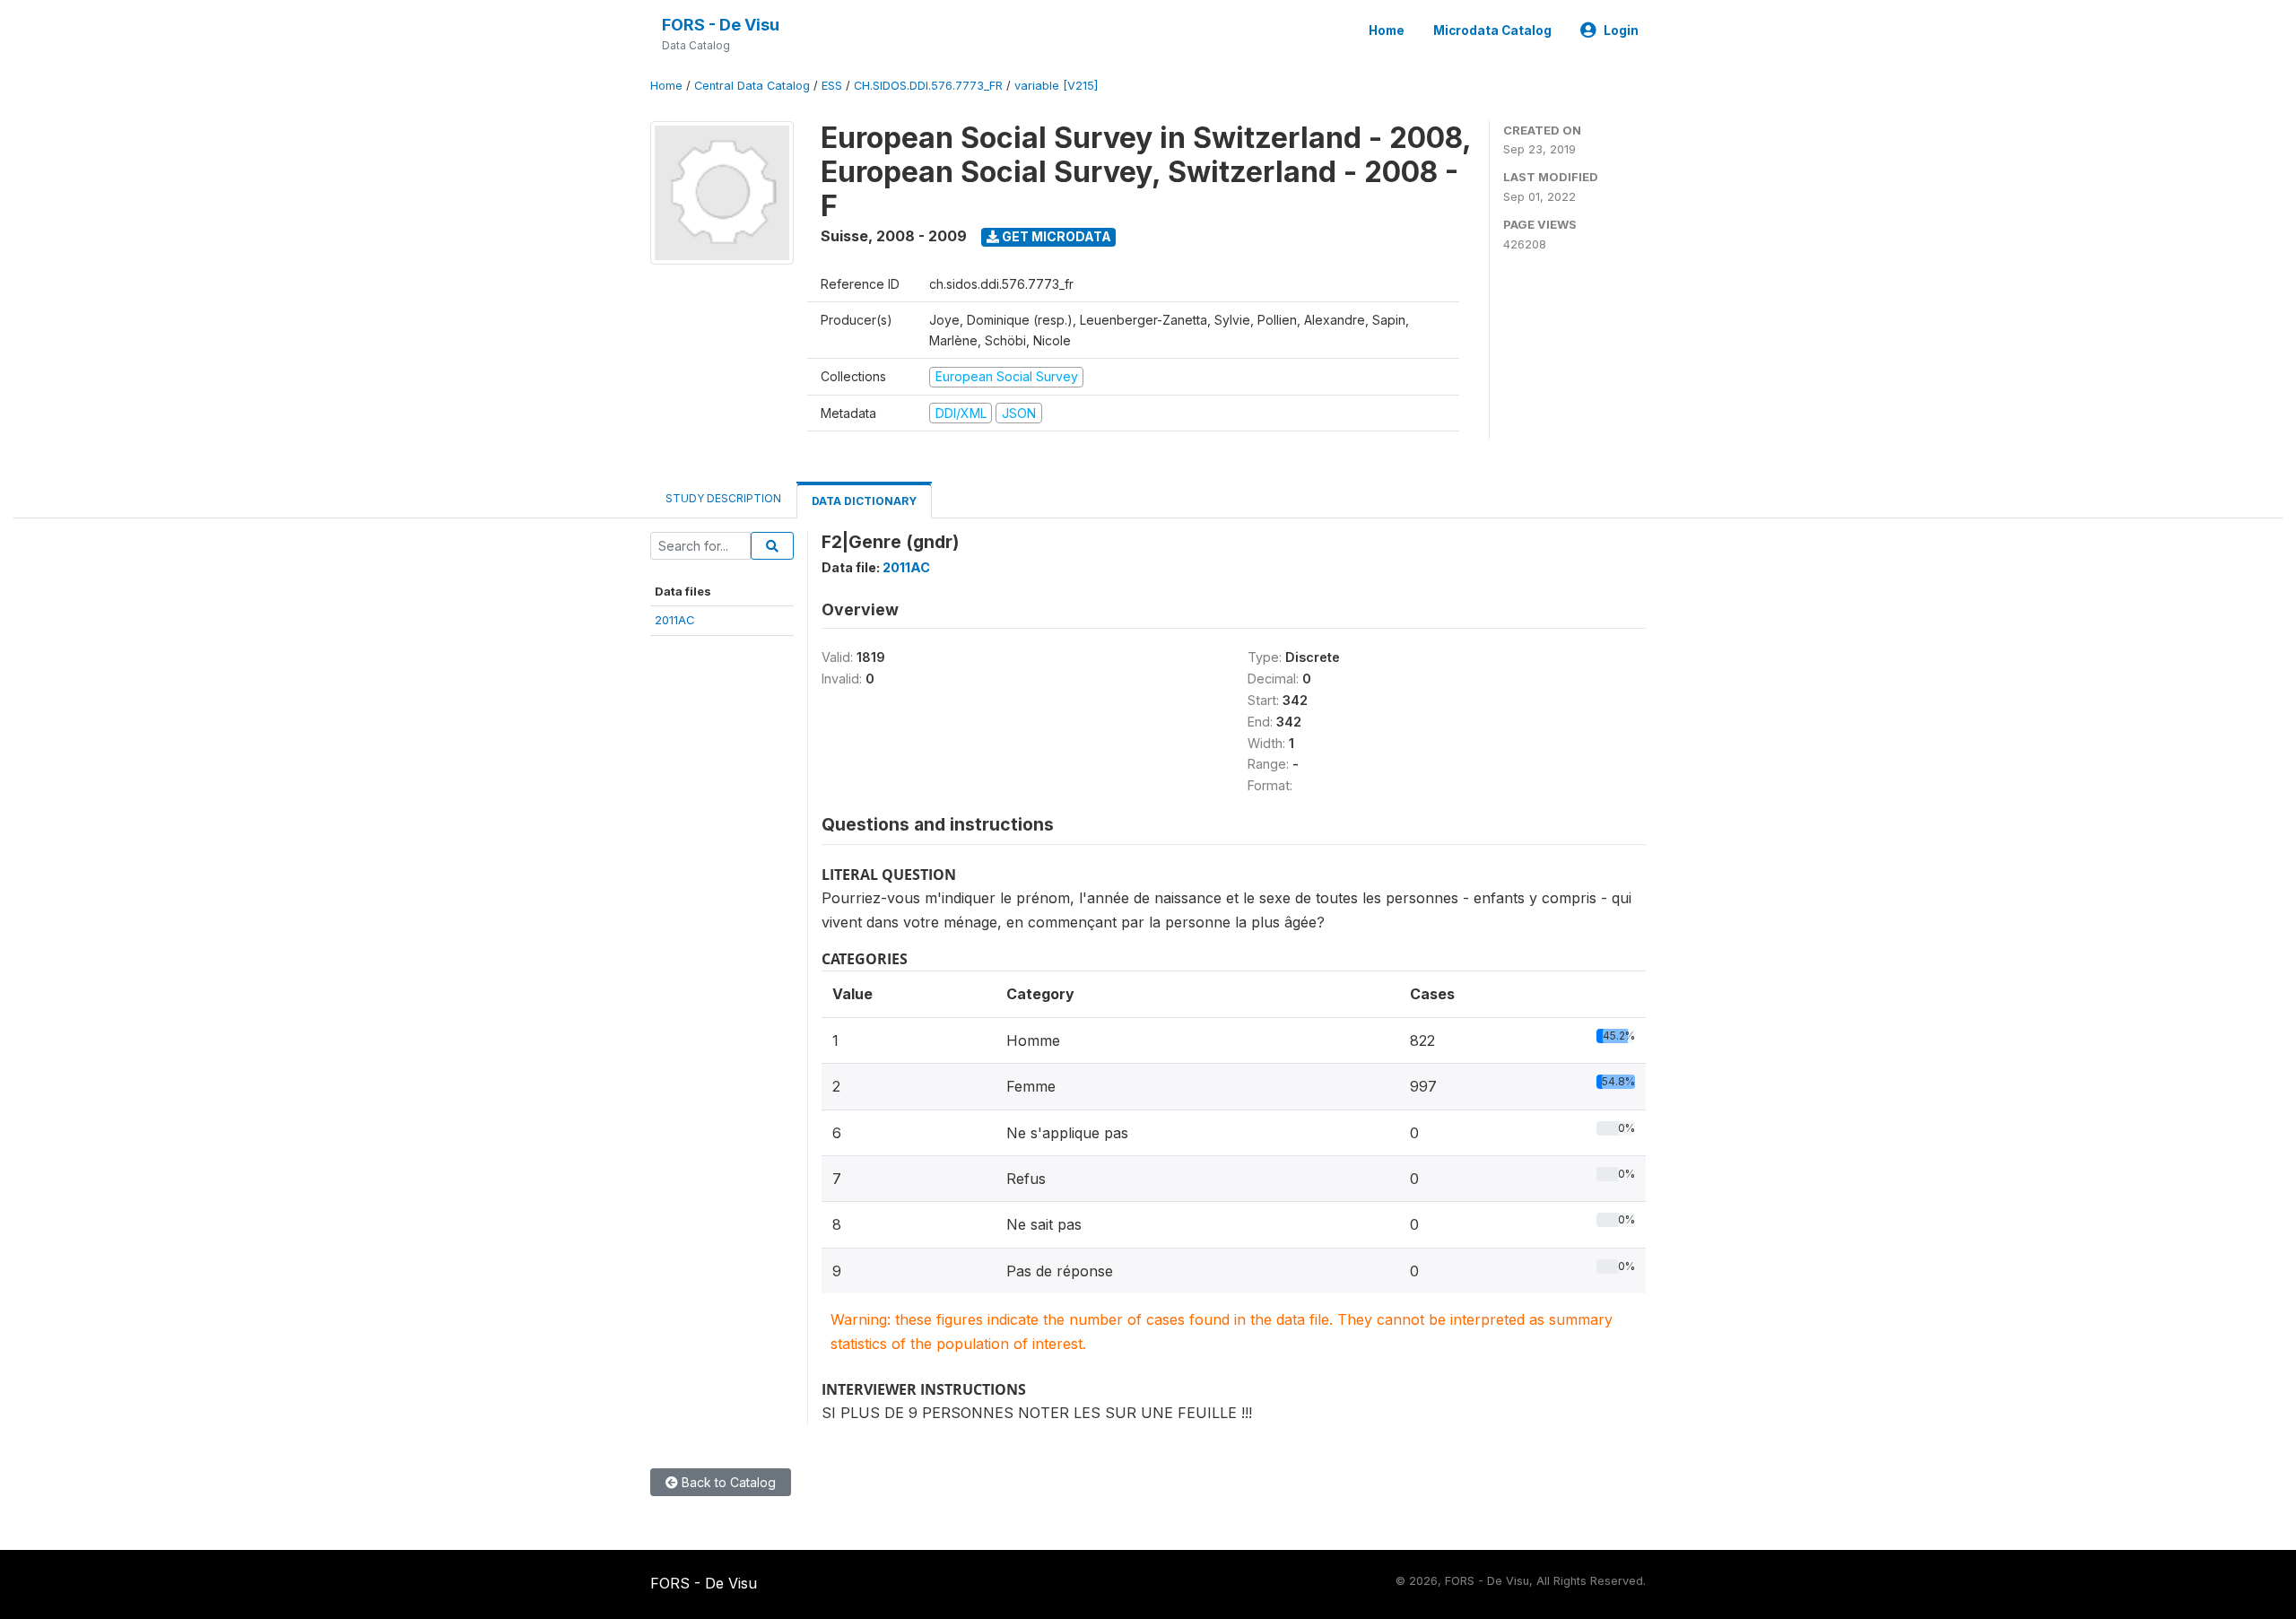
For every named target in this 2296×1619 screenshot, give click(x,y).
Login (1621, 30)
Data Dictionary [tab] (864, 501)
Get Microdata (1055, 236)
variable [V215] (1056, 86)
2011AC (675, 620)
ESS (832, 86)
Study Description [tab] (723, 498)
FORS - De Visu (721, 25)
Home (1387, 30)
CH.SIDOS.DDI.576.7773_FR (928, 86)
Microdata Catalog (1492, 30)
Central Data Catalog (752, 86)
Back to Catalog (727, 1482)
